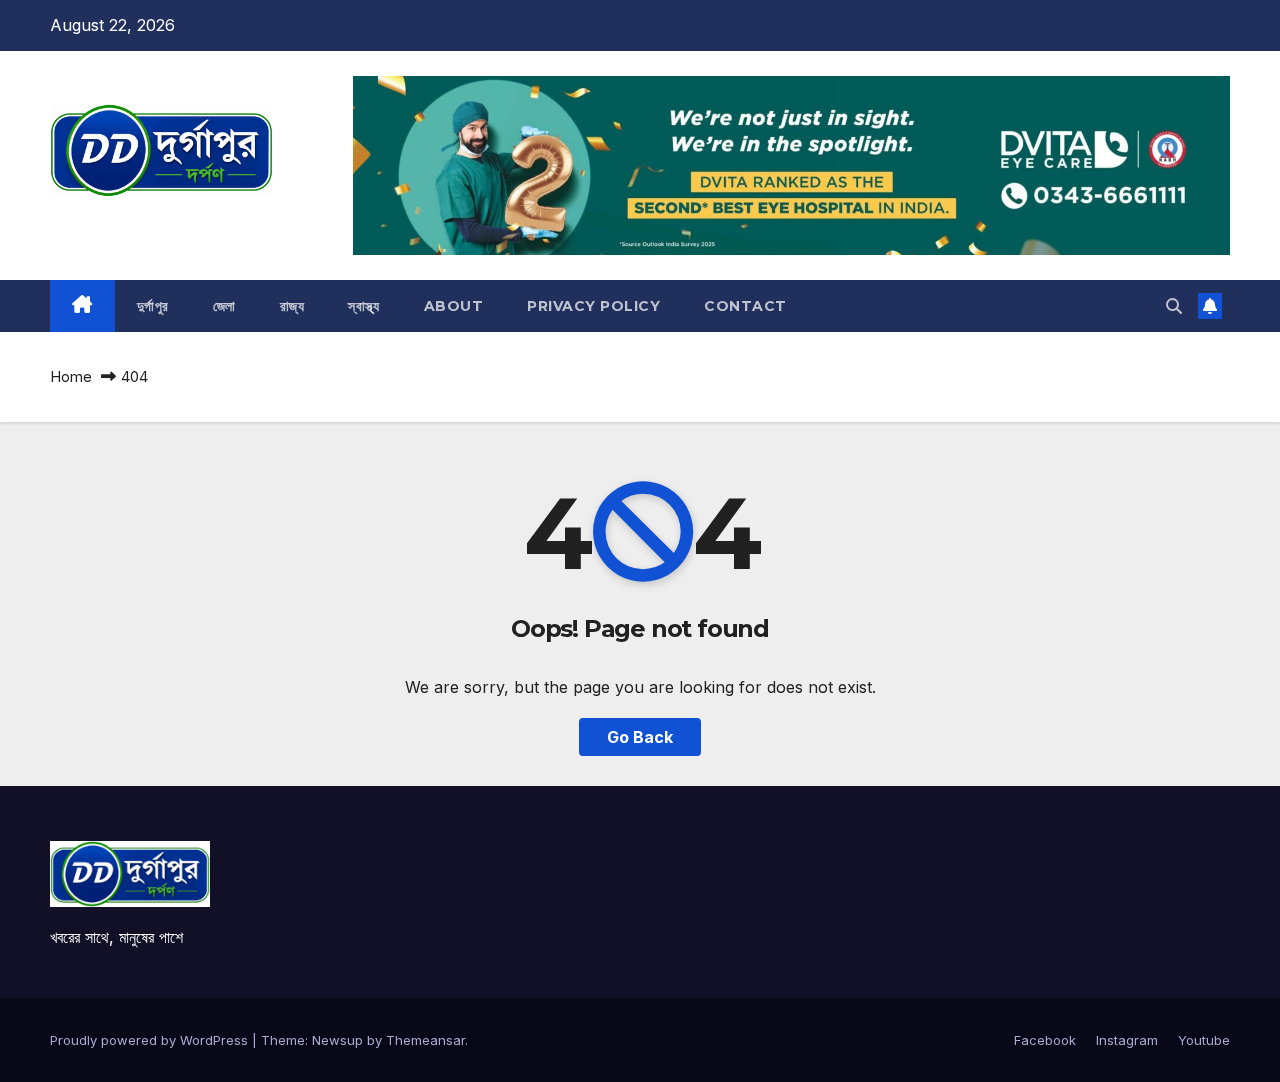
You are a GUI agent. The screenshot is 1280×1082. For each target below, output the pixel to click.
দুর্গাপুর (153, 306)
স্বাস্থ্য (364, 306)
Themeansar (425, 1040)
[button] (1174, 306)
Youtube (1204, 1040)
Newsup (337, 1040)
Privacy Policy (593, 306)
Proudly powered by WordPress (151, 1040)
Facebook (1045, 1040)
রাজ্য (292, 306)
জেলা (224, 306)
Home (71, 376)
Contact (745, 306)
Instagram (1127, 1040)
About (454, 306)
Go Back (640, 737)
